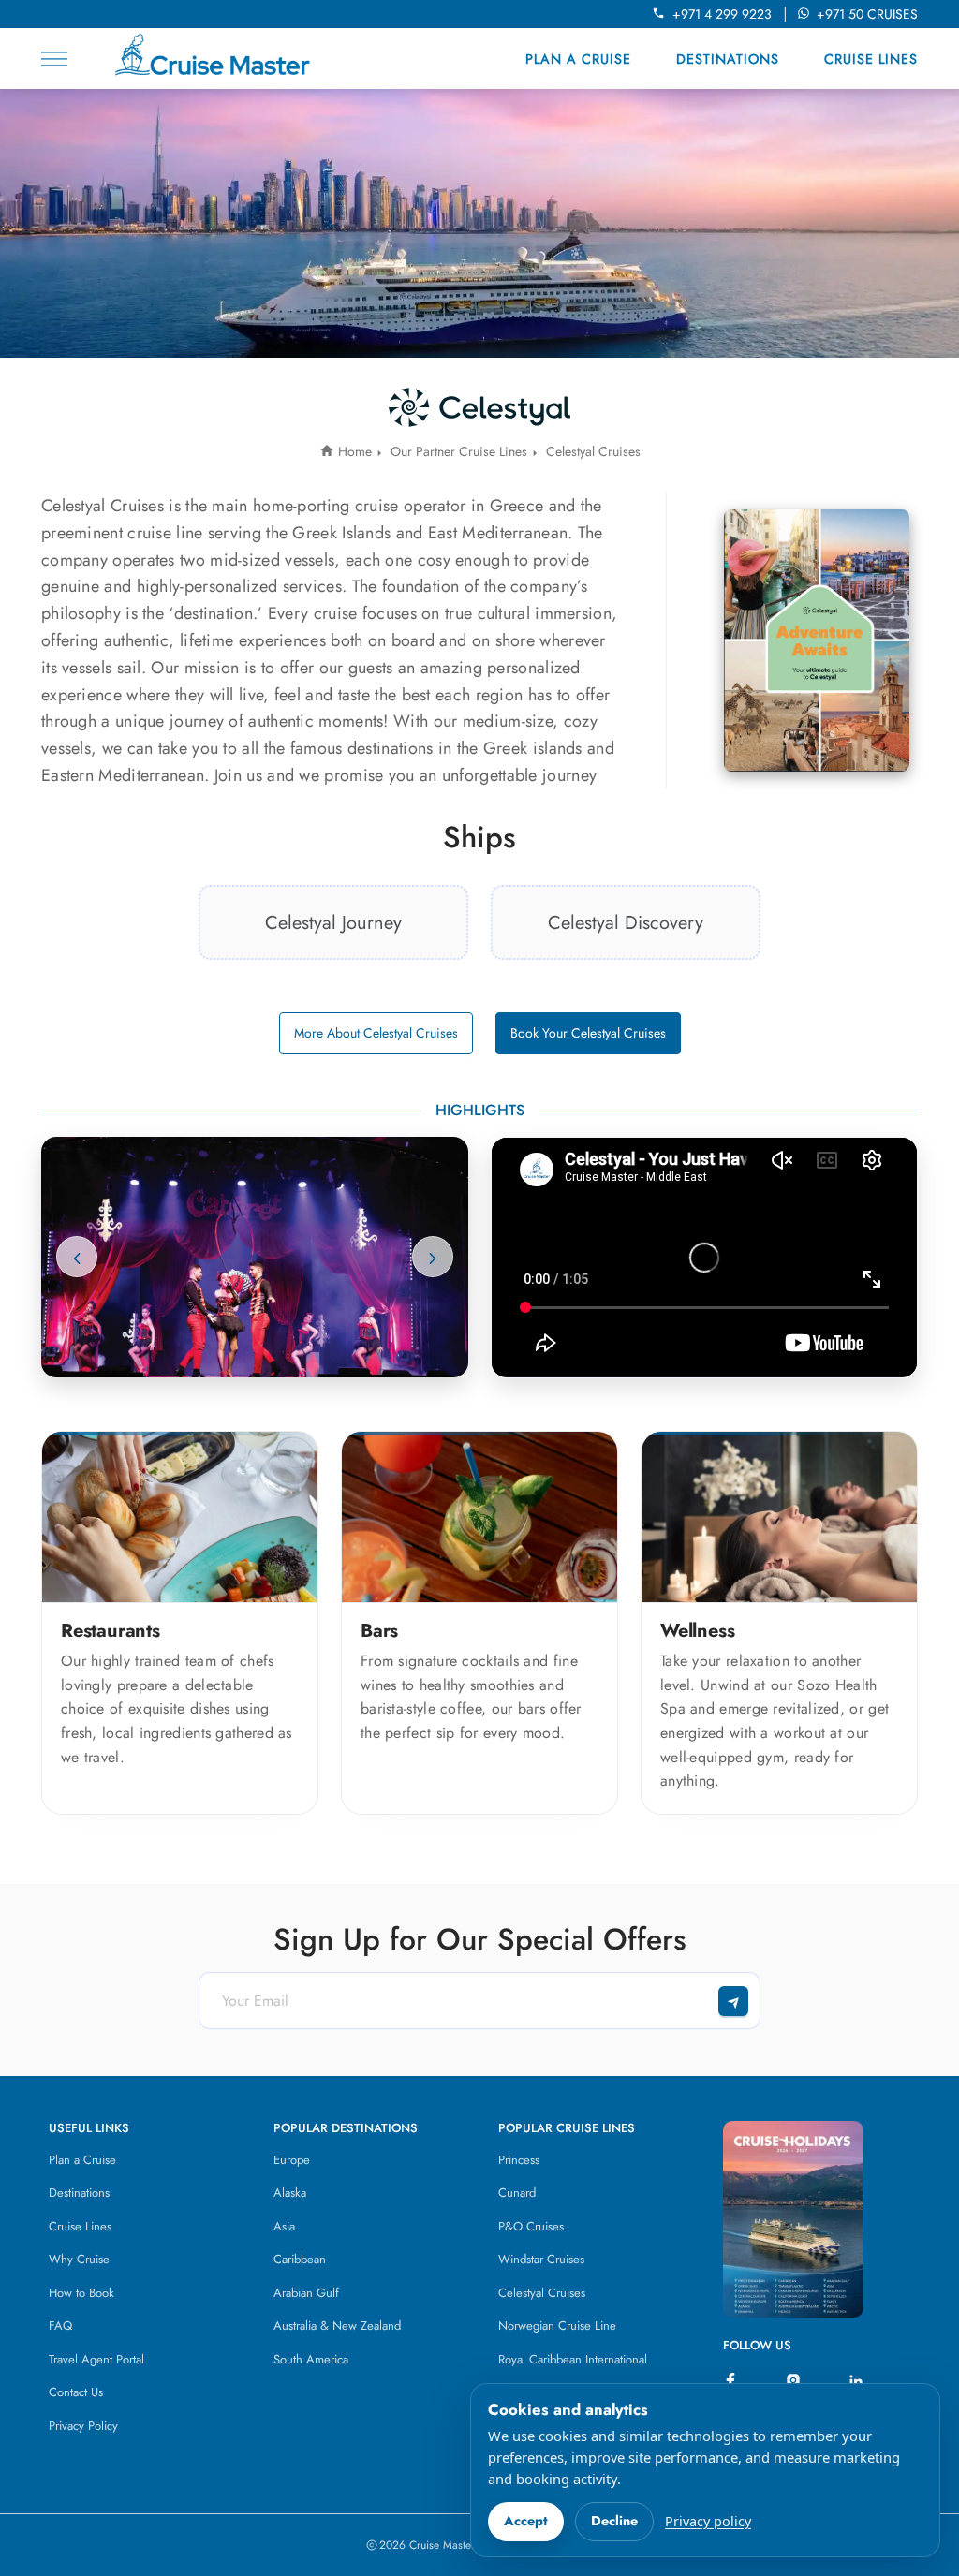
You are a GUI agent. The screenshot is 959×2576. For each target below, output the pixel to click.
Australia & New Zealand (337, 2326)
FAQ (60, 2326)
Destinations (79, 2193)
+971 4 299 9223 (726, 14)
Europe (292, 2160)
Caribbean (300, 2259)
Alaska (290, 2193)
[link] (333, 922)
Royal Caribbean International (573, 2359)
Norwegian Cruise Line (557, 2326)
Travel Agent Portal (96, 2359)
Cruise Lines (80, 2226)
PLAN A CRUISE (578, 59)
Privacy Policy (83, 2426)
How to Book (81, 2293)
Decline (614, 2521)
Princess (519, 2160)
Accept (526, 2521)
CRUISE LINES (871, 59)
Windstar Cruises (541, 2259)
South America (311, 2359)
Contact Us (76, 2392)
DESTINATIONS (728, 59)
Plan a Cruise (82, 2160)
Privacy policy (708, 2521)
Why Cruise (79, 2259)
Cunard (517, 2193)
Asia (284, 2226)
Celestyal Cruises (542, 2293)
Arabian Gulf (306, 2293)
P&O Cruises (531, 2226)
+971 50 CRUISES (867, 14)
